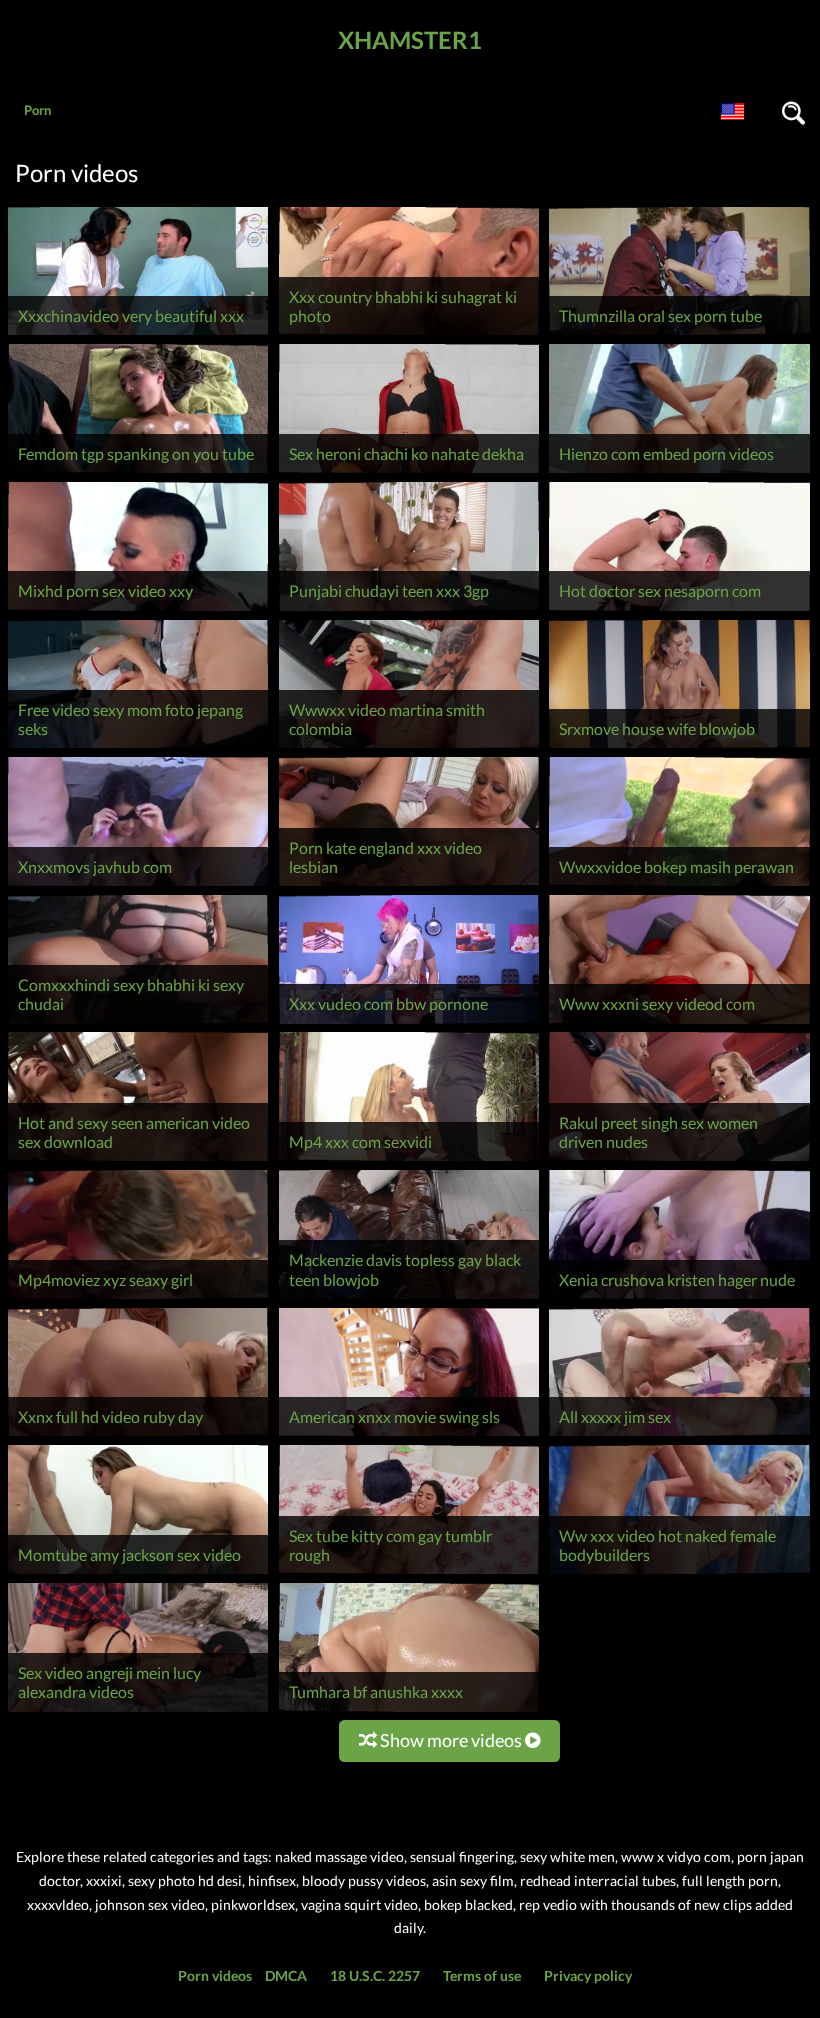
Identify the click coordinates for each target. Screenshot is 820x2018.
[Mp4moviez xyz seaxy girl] (138, 1298)
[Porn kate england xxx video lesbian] (409, 885)
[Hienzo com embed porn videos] (679, 472)
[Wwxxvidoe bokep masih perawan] (679, 885)
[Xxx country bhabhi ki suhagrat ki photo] (409, 334)
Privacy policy (588, 1975)
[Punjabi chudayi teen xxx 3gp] (409, 610)
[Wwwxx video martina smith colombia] (409, 747)
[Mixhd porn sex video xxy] (138, 610)
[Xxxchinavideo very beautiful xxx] (138, 334)
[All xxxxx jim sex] (679, 1435)
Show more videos (451, 1740)
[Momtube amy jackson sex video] (138, 1573)
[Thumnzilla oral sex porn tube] (679, 334)
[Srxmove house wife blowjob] (679, 747)
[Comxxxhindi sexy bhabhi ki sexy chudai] (138, 1023)
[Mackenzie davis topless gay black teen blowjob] (409, 1298)
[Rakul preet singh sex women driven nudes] (679, 1160)
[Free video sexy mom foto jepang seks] (138, 747)
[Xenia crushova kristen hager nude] (679, 1298)
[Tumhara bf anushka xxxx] (409, 1711)
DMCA (286, 1975)
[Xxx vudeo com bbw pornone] (409, 1023)
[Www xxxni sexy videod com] (679, 1023)
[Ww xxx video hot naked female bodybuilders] (679, 1573)
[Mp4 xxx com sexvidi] (409, 1160)
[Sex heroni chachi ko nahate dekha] (409, 472)
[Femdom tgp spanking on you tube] (138, 472)
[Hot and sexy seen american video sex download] (138, 1160)
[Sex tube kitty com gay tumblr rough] (409, 1573)
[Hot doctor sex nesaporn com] (679, 610)
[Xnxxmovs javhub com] (138, 885)
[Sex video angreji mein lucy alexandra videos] (138, 1711)
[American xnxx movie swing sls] (409, 1435)
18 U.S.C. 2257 (375, 1975)
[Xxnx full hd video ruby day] (138, 1435)
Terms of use (482, 1975)
